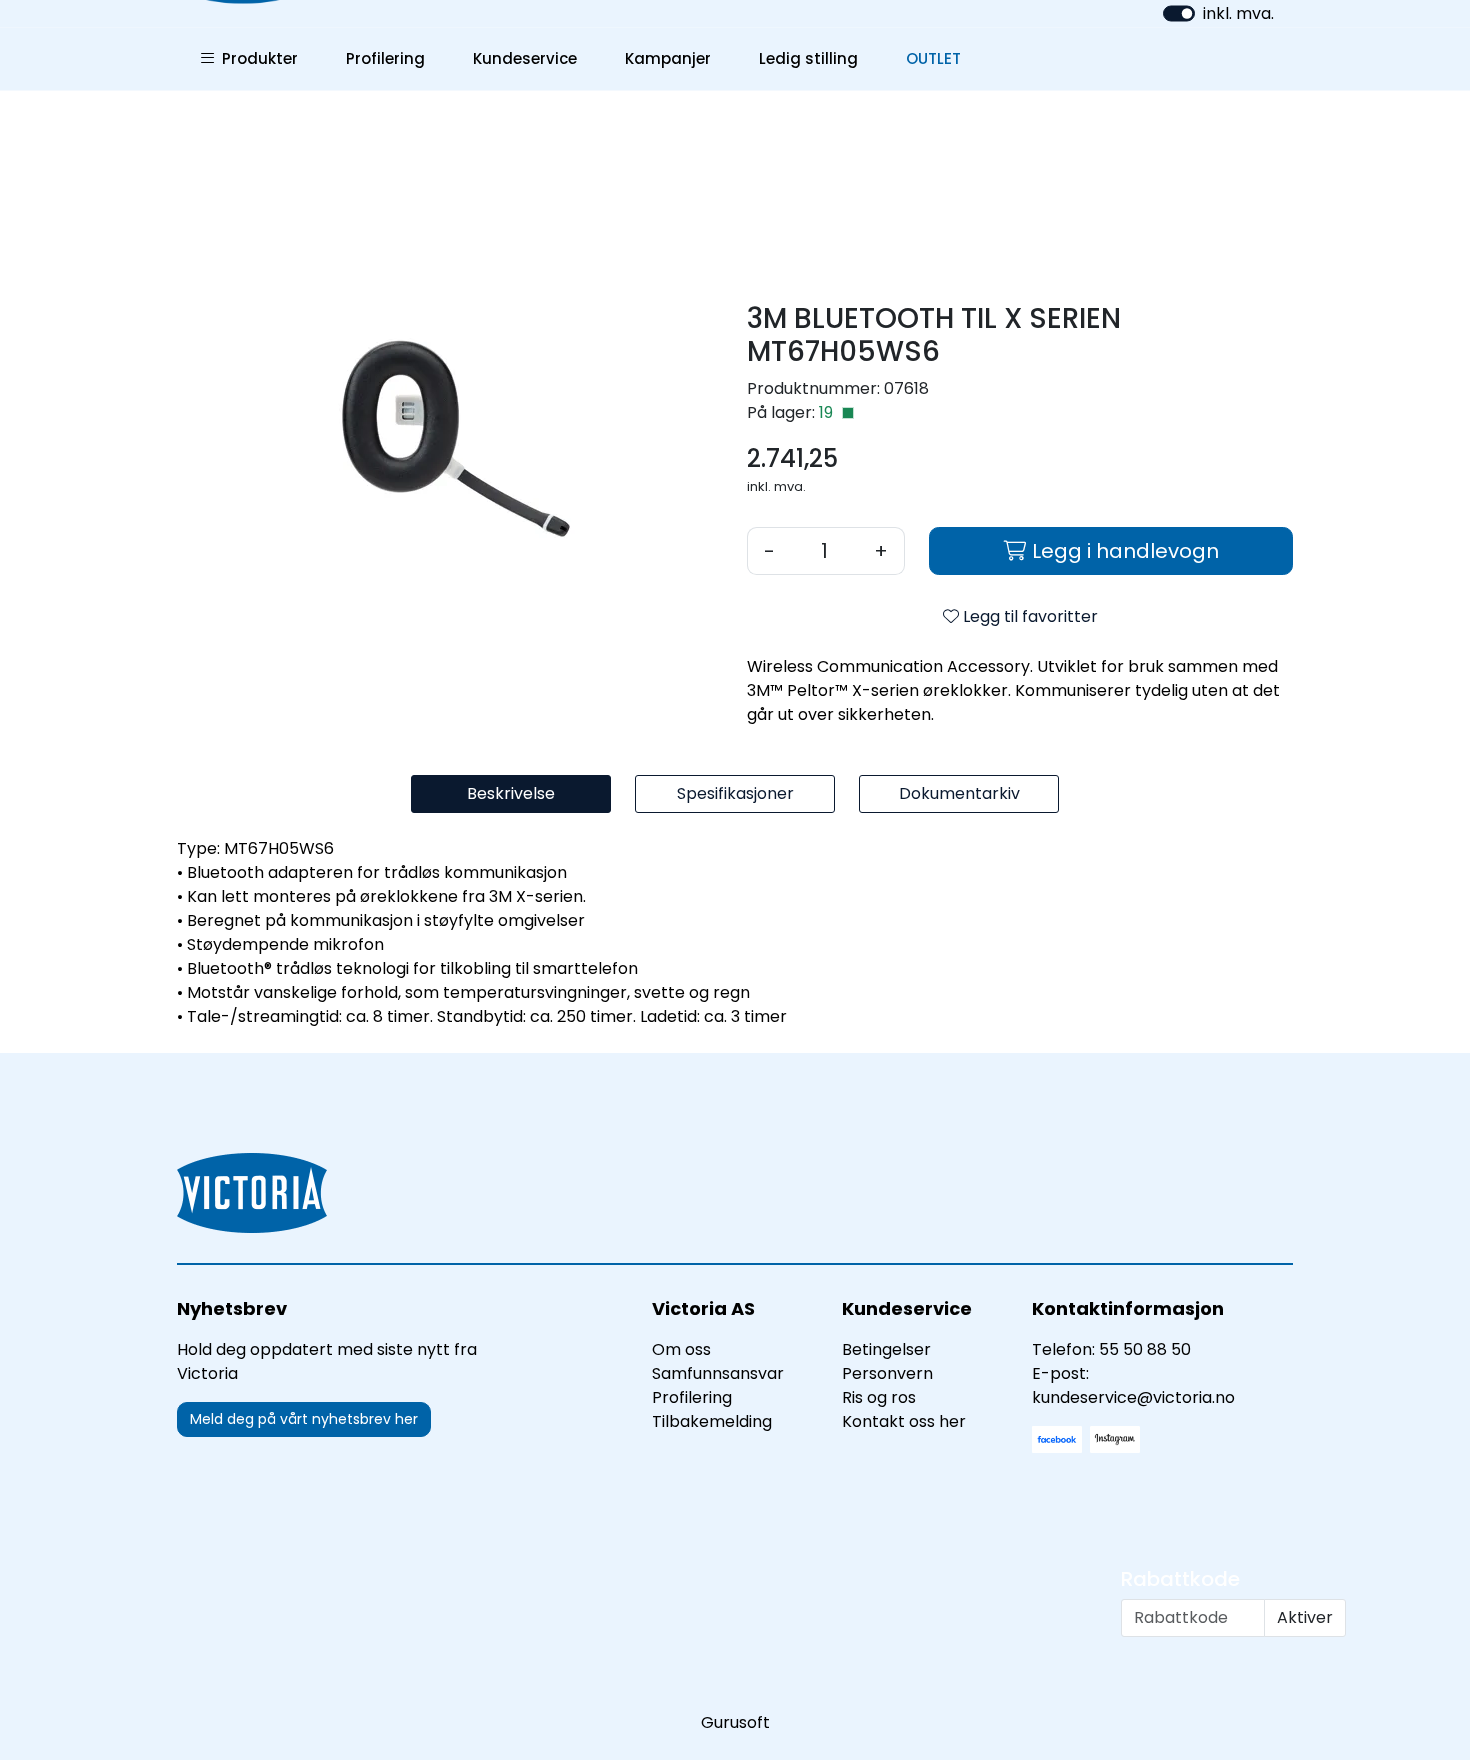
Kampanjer (668, 58)
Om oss (681, 1349)
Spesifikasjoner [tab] (735, 793)
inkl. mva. (1238, 13)
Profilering (385, 58)
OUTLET (933, 58)
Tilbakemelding (712, 1421)
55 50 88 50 (1145, 1349)
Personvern (887, 1373)
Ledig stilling (808, 58)
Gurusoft (735, 1722)
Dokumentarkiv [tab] (959, 793)
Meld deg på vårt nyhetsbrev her (304, 1419)
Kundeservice (525, 58)
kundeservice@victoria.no (1133, 1397)
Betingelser (886, 1349)
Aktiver (1305, 1617)
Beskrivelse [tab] (511, 793)
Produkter (256, 58)
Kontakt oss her (904, 1421)
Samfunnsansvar (718, 1373)
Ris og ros (879, 1397)
